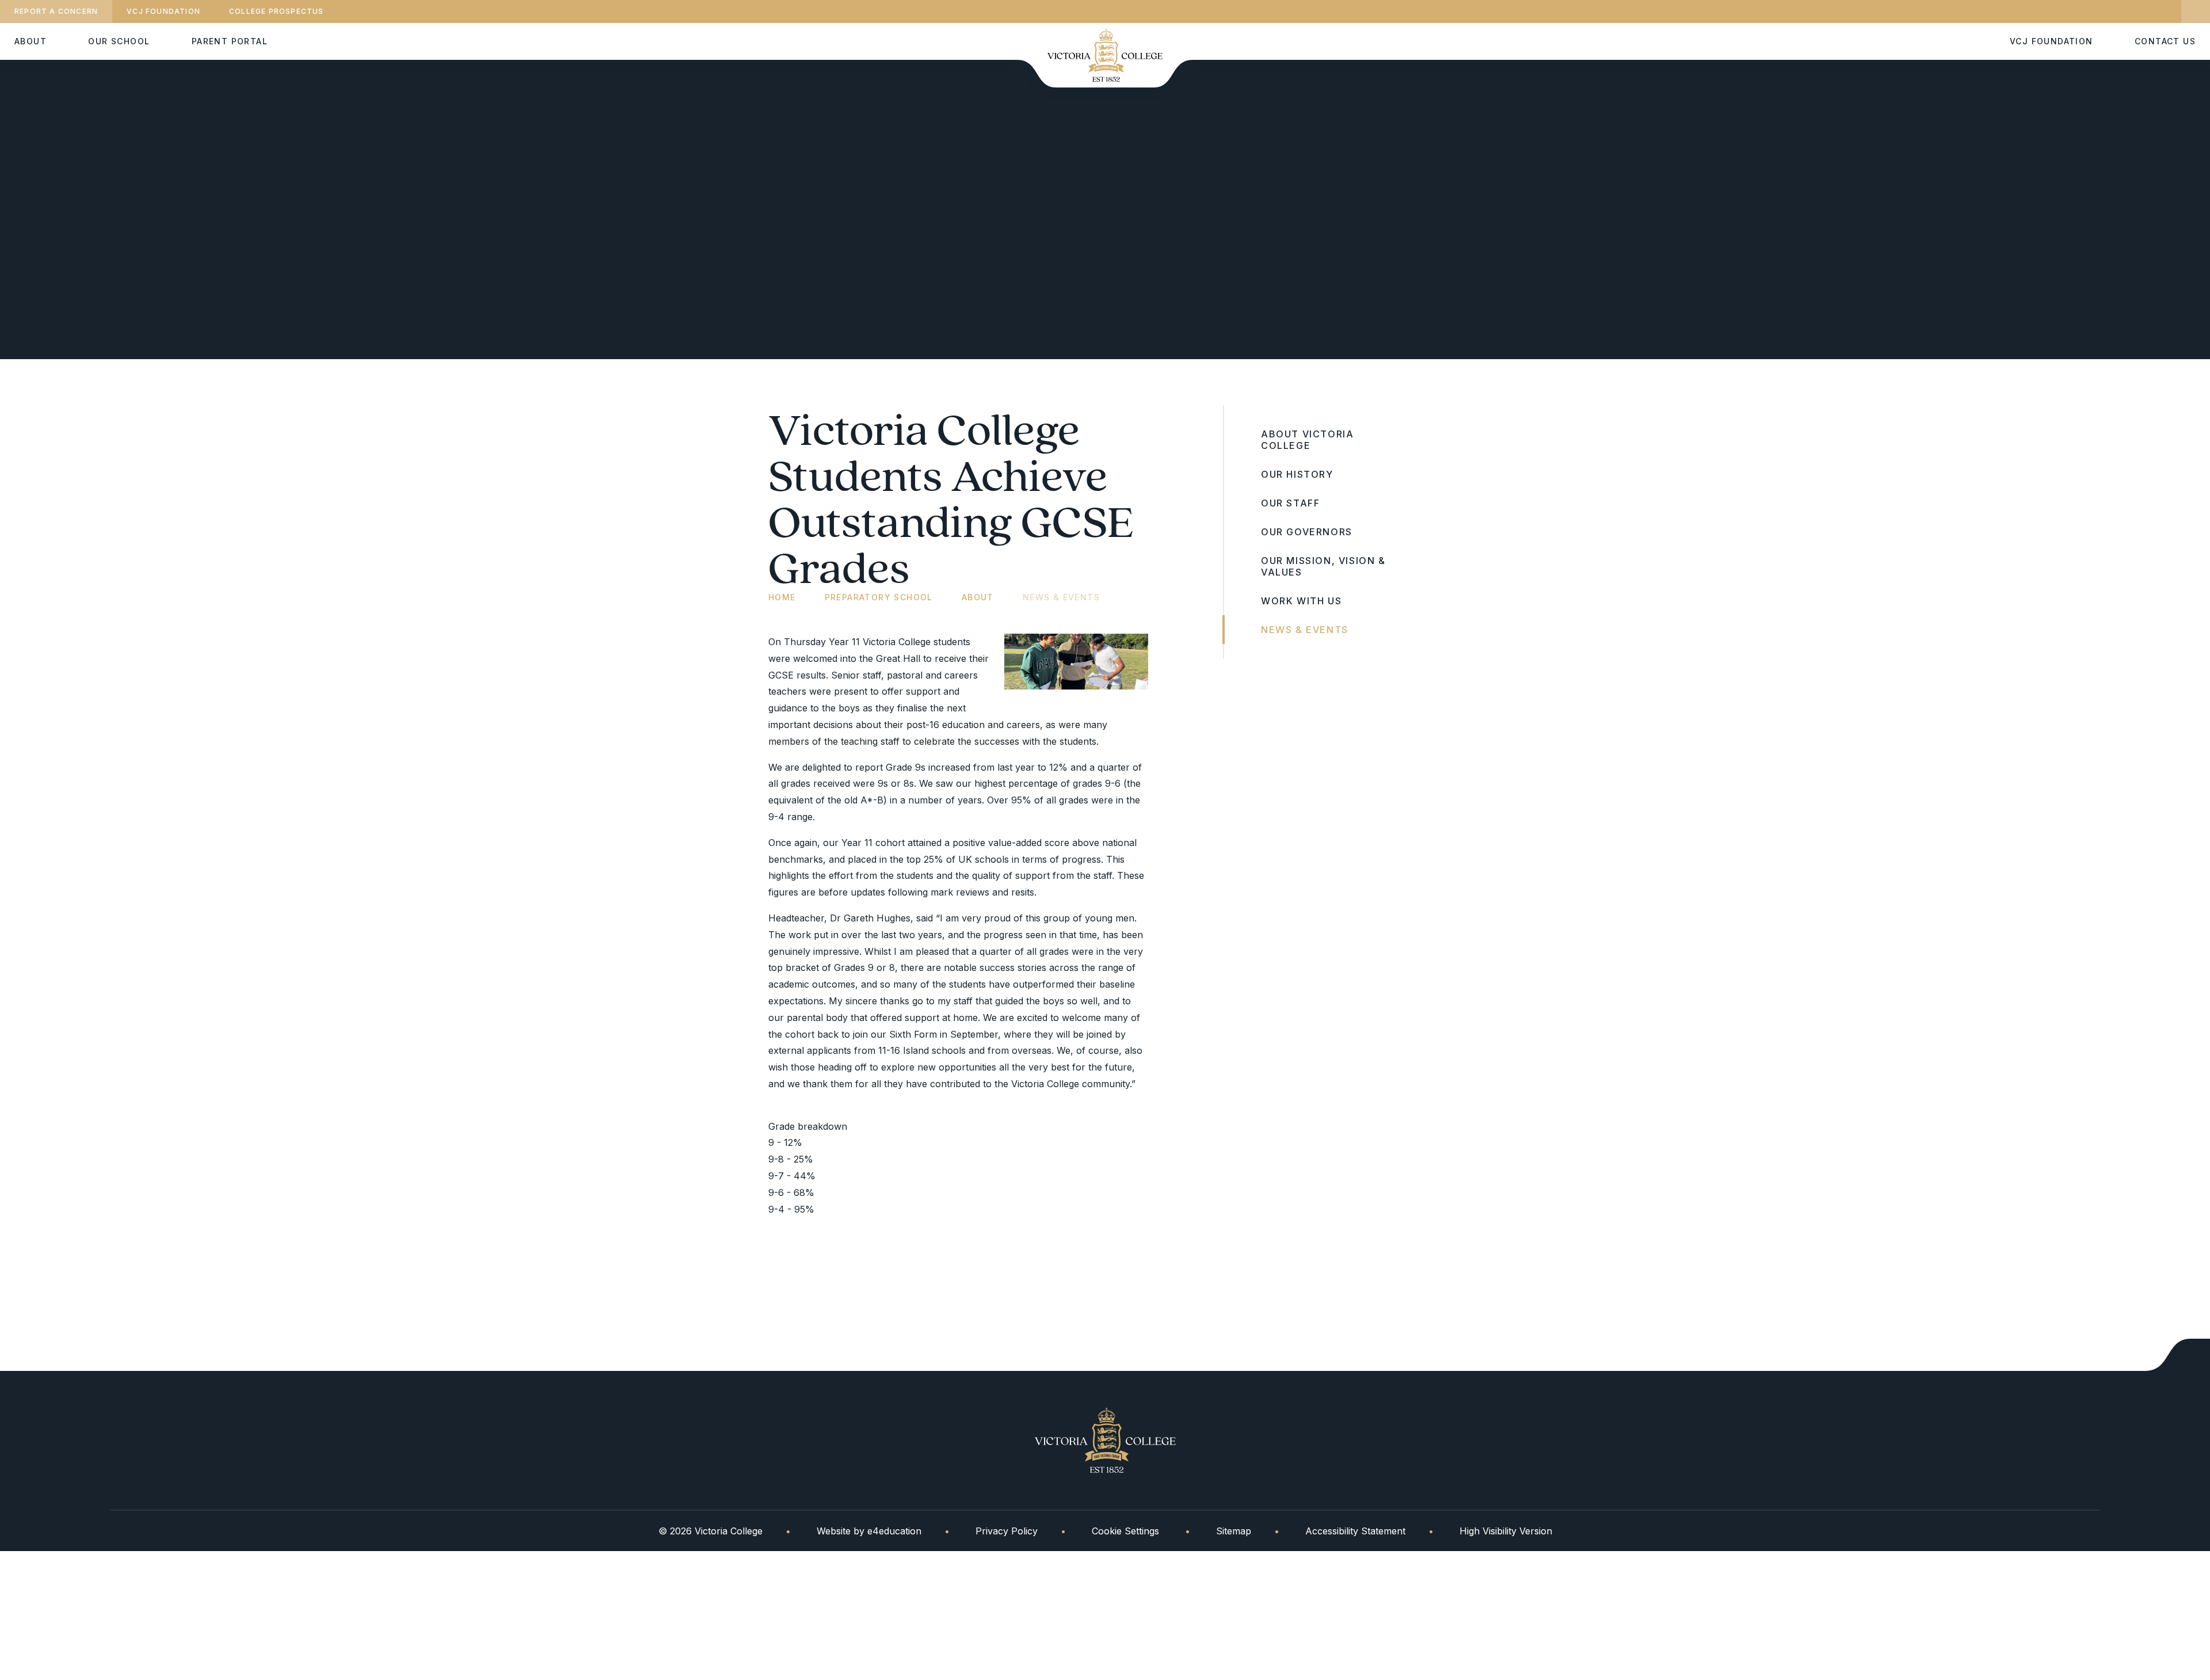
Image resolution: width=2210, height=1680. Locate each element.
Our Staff (1290, 503)
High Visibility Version (1506, 1531)
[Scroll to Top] (2178, 1355)
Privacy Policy (1007, 1531)
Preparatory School (879, 597)
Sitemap (1234, 1531)
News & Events (1061, 597)
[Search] (2196, 12)
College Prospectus (277, 11)
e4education (894, 1531)
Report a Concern (56, 11)
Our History (1297, 474)
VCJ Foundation (163, 11)
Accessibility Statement (1355, 1531)
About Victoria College (1307, 440)
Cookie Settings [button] (1125, 1531)
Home (782, 597)
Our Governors (1307, 532)
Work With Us (1301, 601)
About (978, 597)
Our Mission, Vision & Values (1323, 566)
